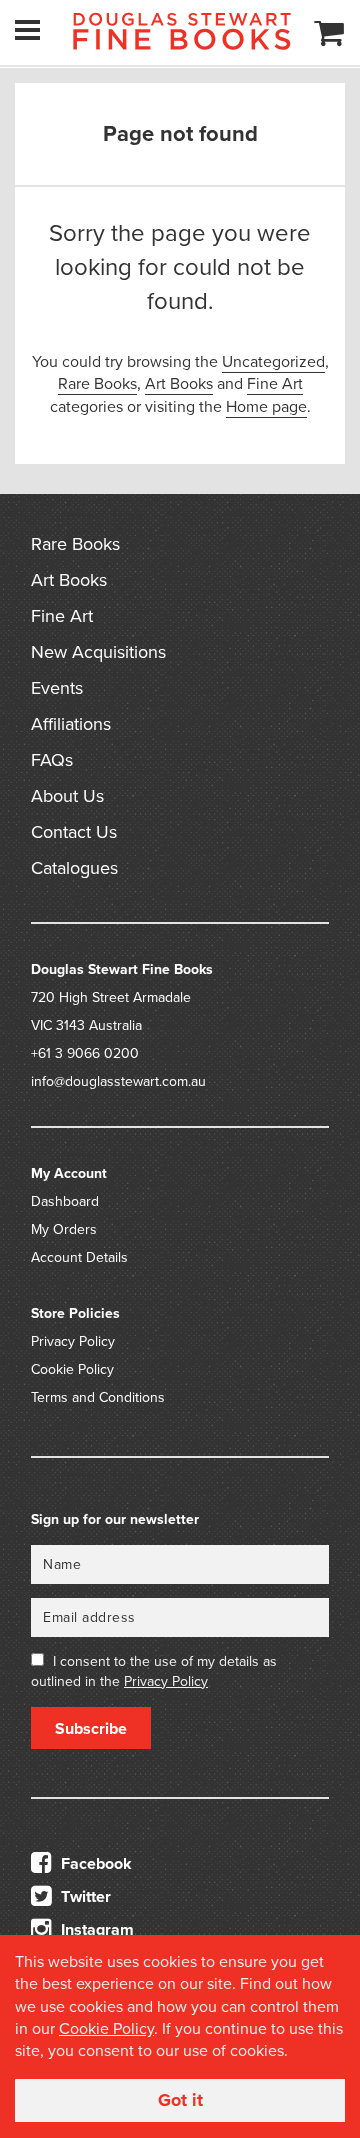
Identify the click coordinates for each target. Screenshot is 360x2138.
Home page (266, 407)
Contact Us (74, 832)
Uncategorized (273, 362)
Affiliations (71, 724)
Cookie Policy (72, 1369)
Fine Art (275, 384)
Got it (180, 2100)
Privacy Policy (73, 1341)
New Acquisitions (98, 652)
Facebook (94, 1864)
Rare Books (97, 384)
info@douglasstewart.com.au (118, 1081)
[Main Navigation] (27, 30)
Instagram (95, 1930)
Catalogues (74, 868)
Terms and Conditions (98, 1397)
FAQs (52, 760)
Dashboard (65, 1201)
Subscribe (91, 1729)
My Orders (64, 1229)
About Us (67, 796)
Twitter (84, 1897)
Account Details (79, 1257)
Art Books (179, 384)
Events (57, 688)
